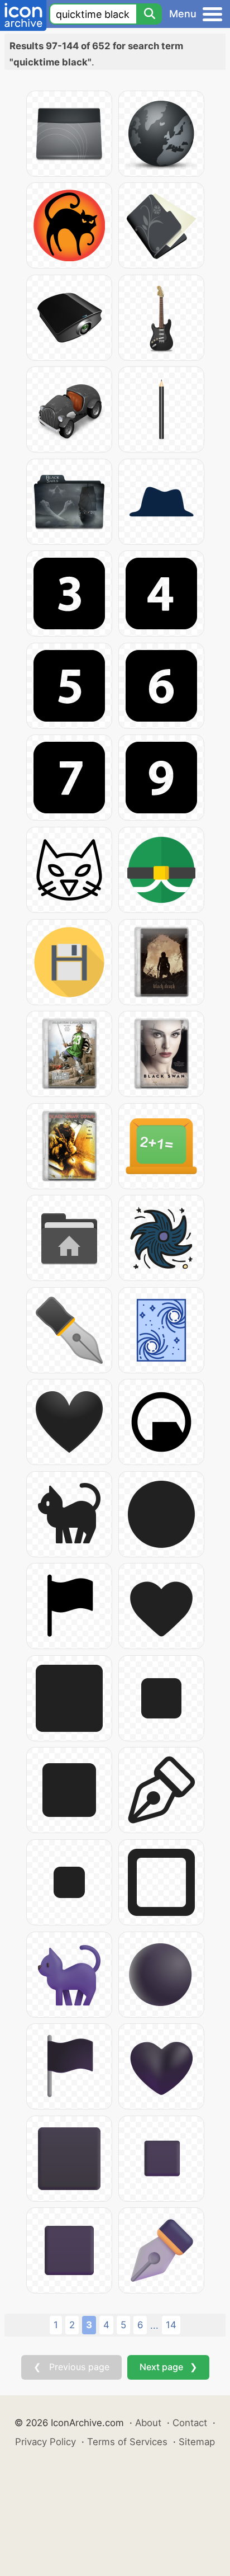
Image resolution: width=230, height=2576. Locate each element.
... (154, 2325)
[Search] (149, 14)
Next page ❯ (168, 2367)
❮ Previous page (71, 2367)
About (148, 2423)
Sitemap (197, 2442)
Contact (190, 2423)
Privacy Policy (45, 2442)
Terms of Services (127, 2442)
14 (171, 2325)
